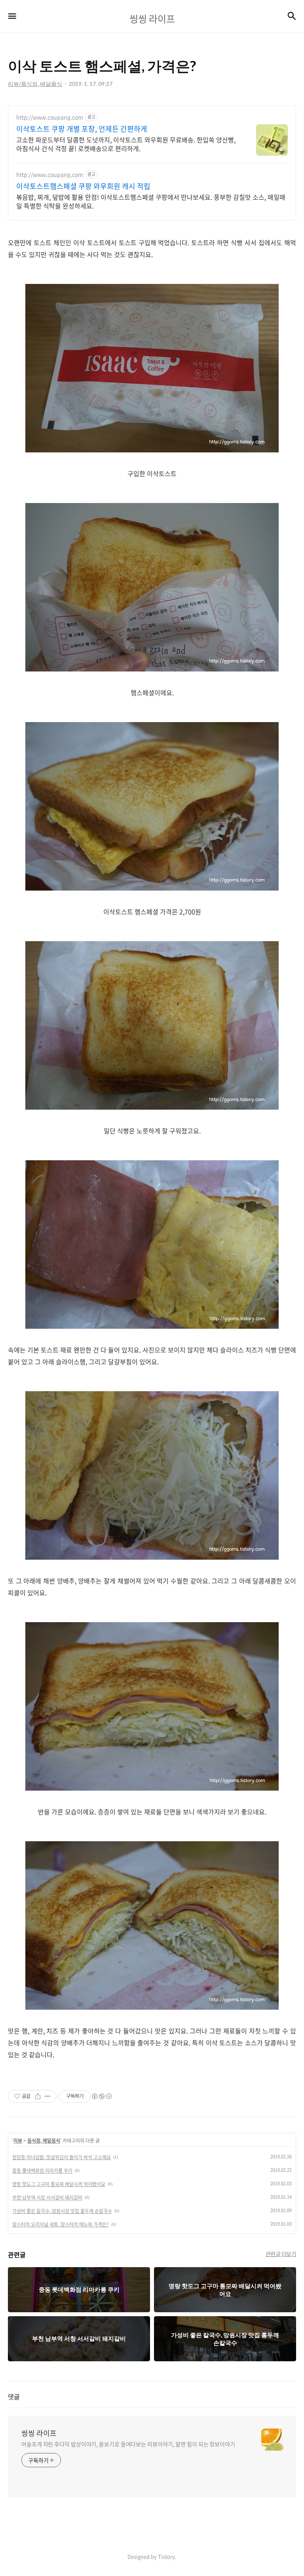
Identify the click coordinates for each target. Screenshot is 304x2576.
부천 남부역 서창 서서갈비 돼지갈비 (47, 2198)
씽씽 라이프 (39, 2433)
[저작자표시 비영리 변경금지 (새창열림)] (101, 2096)
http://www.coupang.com (50, 117)
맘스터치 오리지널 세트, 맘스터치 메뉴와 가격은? (61, 2224)
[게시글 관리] (48, 2096)
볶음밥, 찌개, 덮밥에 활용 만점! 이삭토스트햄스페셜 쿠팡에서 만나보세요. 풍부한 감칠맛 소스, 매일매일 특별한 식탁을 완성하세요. (151, 201)
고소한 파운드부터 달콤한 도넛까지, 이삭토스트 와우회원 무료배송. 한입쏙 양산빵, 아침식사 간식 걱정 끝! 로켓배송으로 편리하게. (126, 144)
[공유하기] (38, 2096)
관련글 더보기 (281, 2254)
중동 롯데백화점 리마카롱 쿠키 (42, 2171)
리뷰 (18, 2141)
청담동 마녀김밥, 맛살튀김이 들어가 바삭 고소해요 (62, 2157)
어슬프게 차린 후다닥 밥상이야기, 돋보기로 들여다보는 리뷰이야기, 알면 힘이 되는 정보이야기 (128, 2444)
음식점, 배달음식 (44, 2141)
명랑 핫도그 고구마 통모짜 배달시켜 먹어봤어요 (59, 2184)
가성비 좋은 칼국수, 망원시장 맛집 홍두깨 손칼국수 (62, 2211)
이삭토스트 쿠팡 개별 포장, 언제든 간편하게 (82, 129)
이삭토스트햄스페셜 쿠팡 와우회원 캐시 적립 (83, 186)
